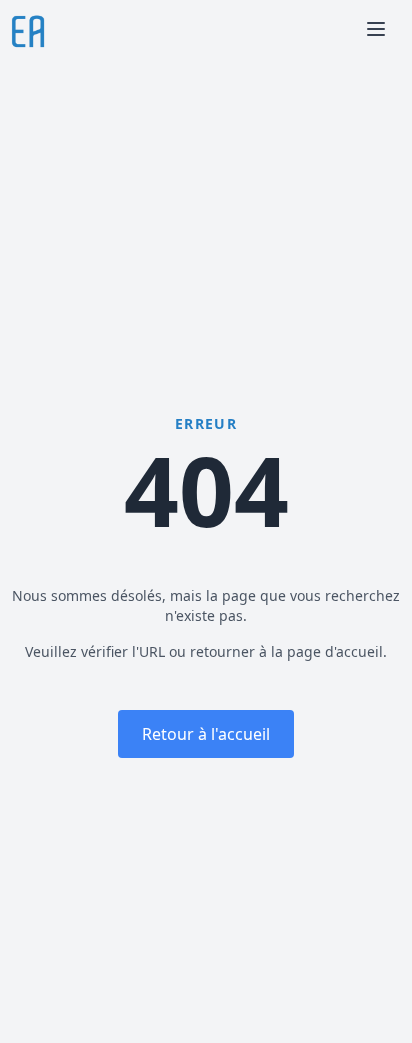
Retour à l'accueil (206, 734)
